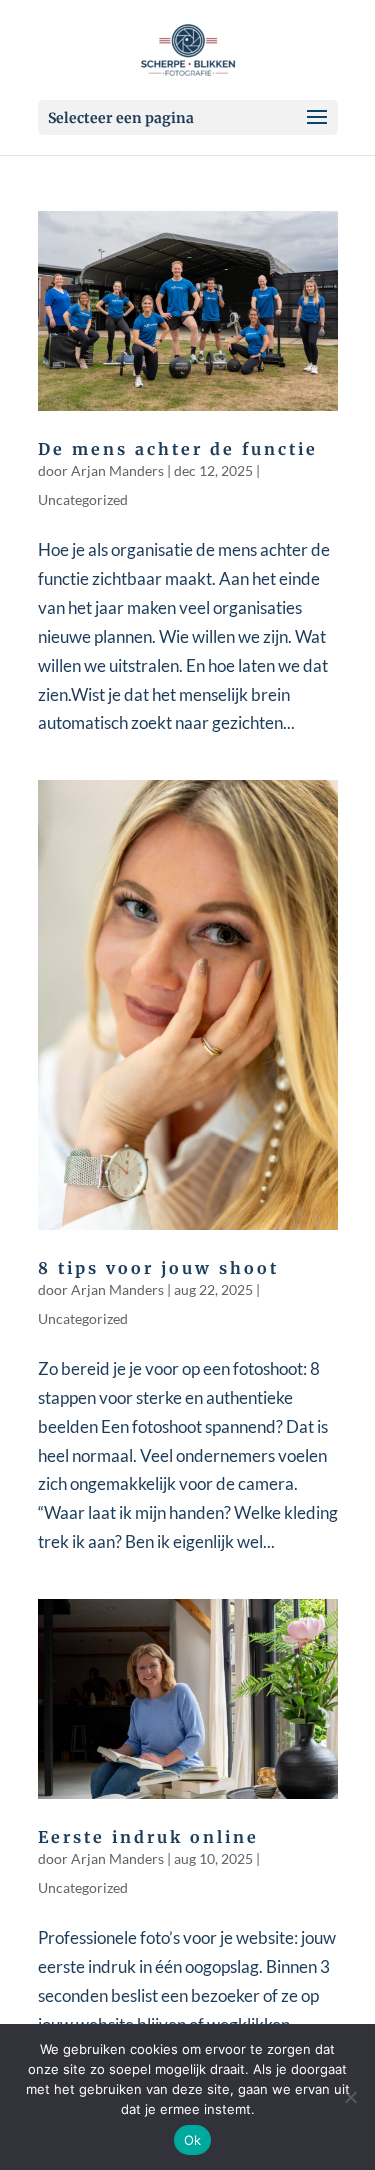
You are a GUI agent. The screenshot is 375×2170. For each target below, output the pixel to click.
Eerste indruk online (148, 1837)
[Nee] (350, 2097)
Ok (193, 2140)
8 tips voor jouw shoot (158, 1268)
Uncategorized (83, 499)
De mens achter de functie (178, 449)
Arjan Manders (117, 470)
